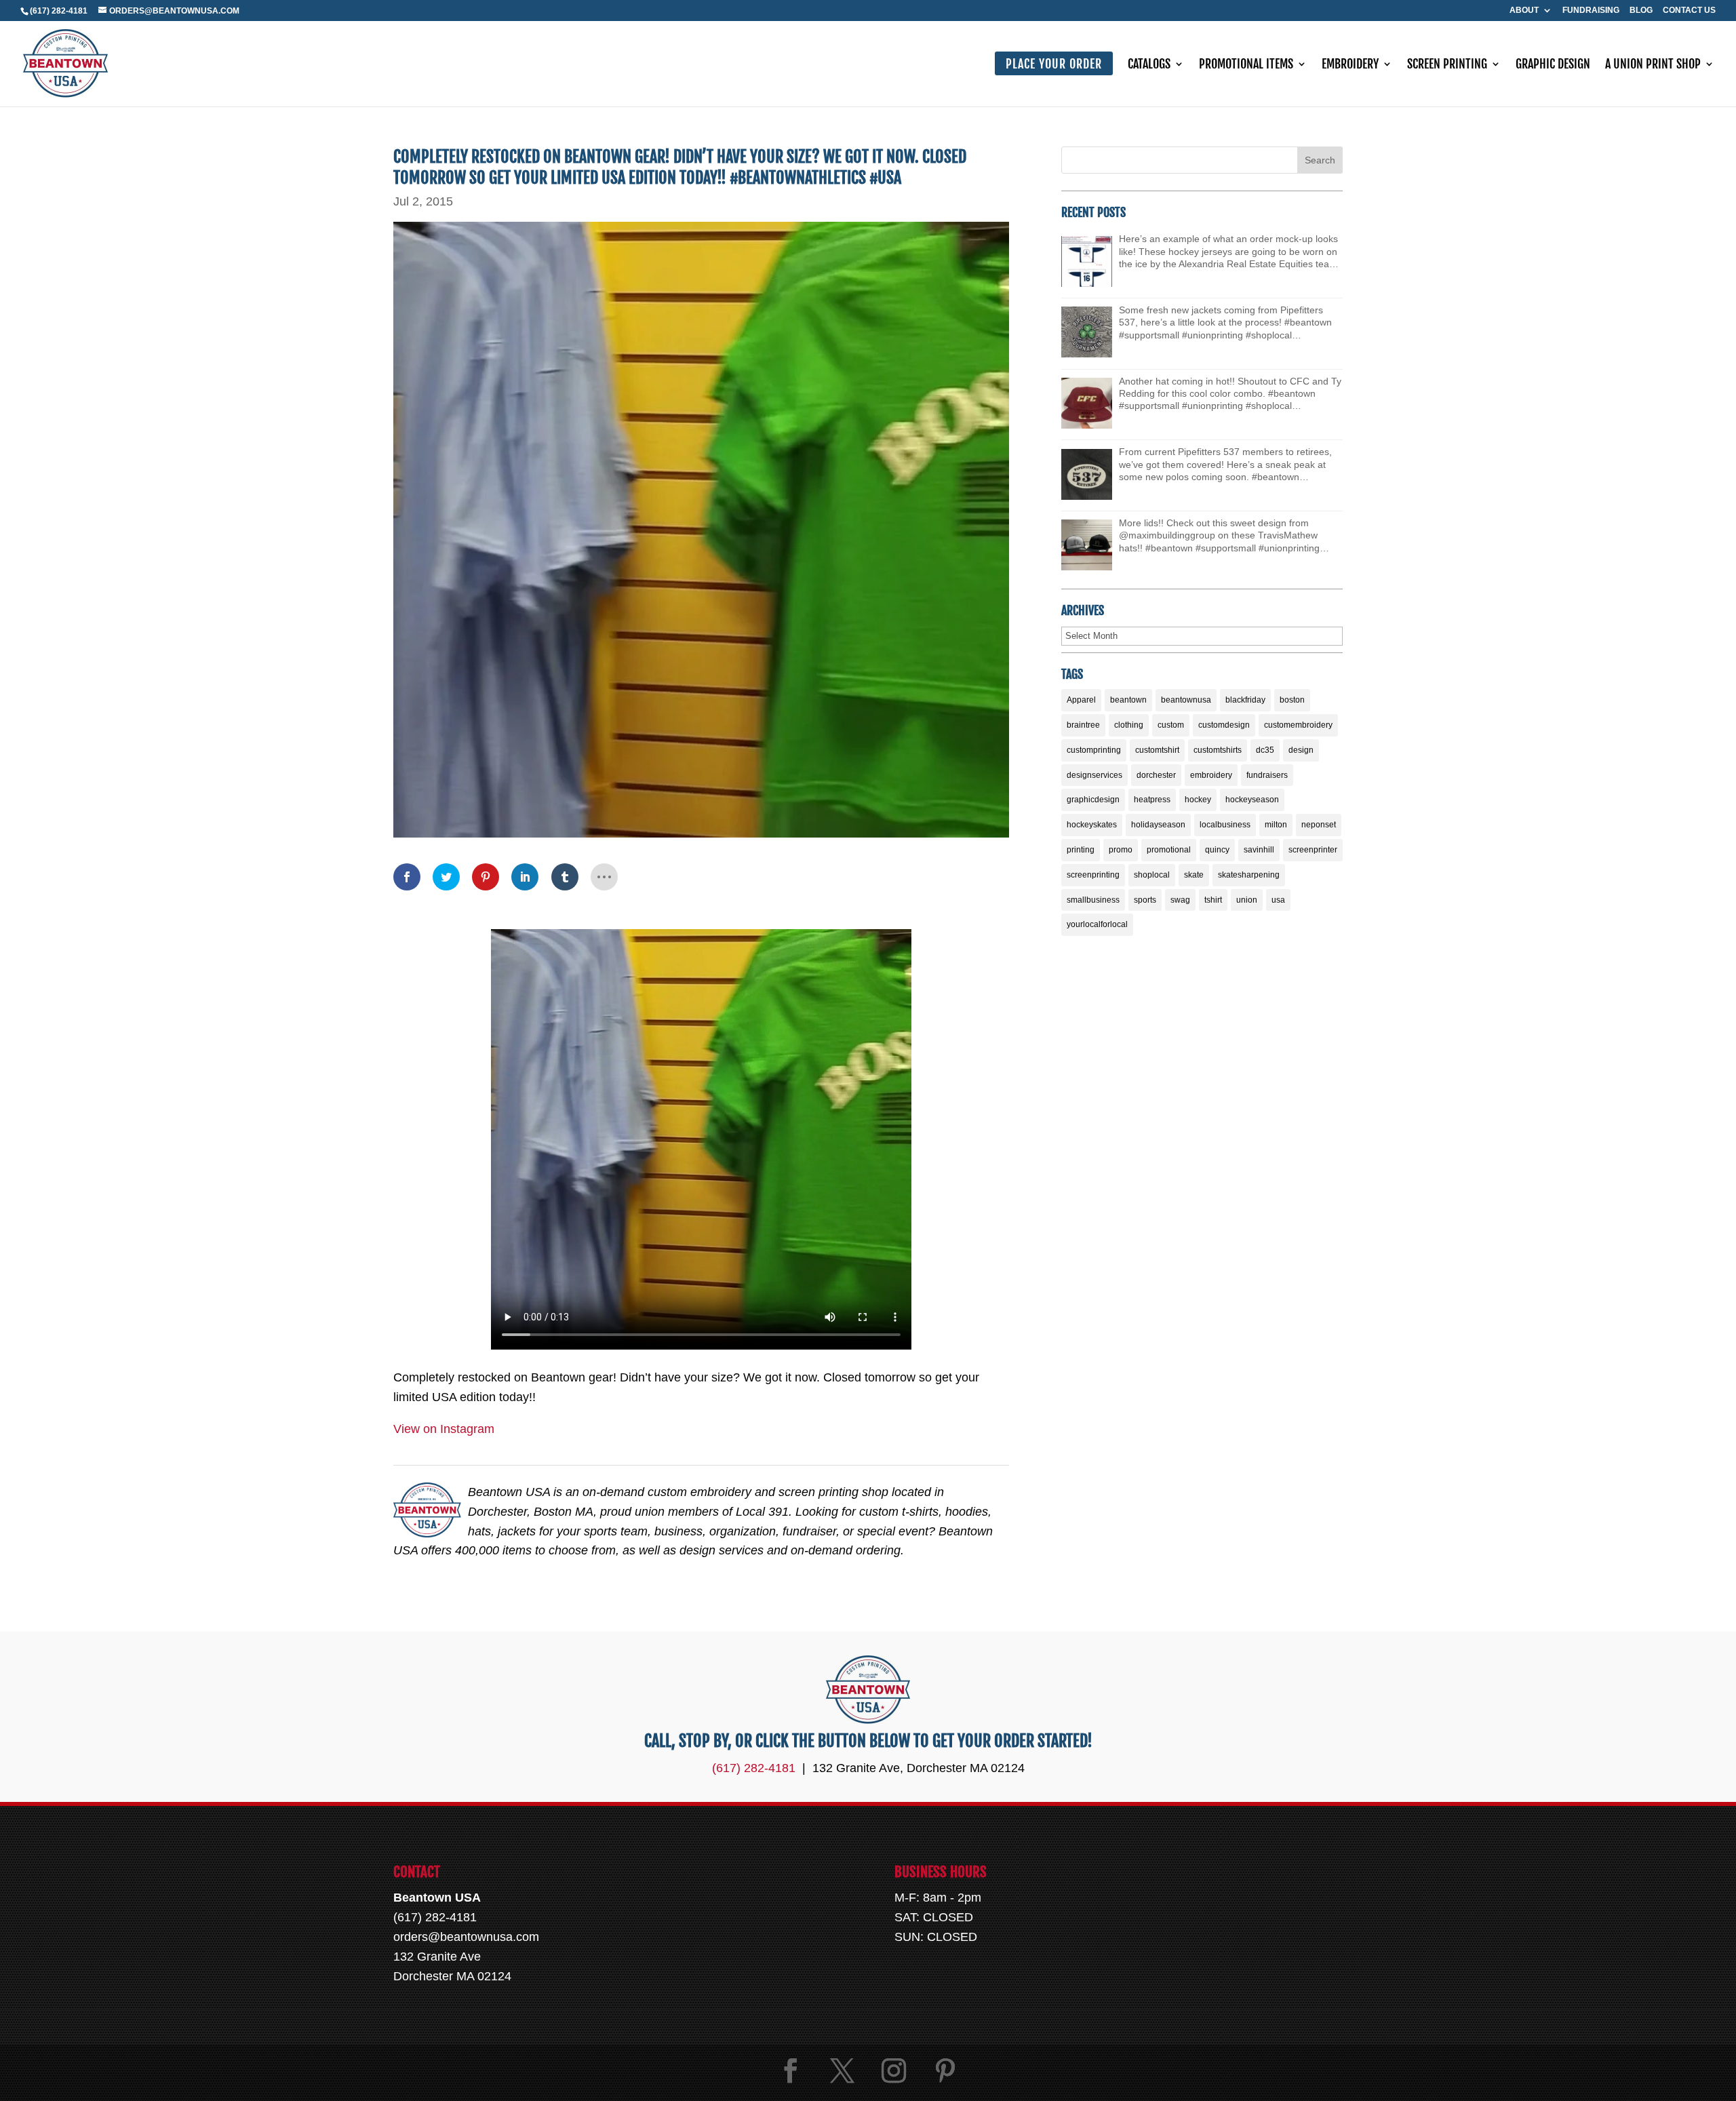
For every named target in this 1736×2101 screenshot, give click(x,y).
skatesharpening (1249, 875)
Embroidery (1350, 65)
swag (1180, 900)
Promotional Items (1246, 65)
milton (1276, 825)
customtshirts (1218, 750)
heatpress (1152, 800)
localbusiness (1225, 825)
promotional (1169, 850)
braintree (1083, 725)
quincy (1217, 850)
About (1524, 11)
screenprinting (1093, 875)
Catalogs (1149, 65)
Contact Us (1689, 11)
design (1301, 750)
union (1247, 900)
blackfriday (1245, 700)
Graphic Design (1553, 65)
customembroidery (1298, 725)
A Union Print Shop (1653, 65)
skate (1194, 875)
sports (1145, 900)
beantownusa (1186, 700)
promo (1121, 850)
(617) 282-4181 (59, 11)
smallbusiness (1093, 900)
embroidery (1211, 775)
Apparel (1081, 700)
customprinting (1094, 750)
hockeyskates (1092, 825)
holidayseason (1158, 825)
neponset (1319, 825)
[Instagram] (894, 2071)
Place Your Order (1054, 64)
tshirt (1213, 900)
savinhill (1259, 850)
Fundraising (1591, 11)
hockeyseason (1252, 800)
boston (1292, 700)
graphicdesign (1093, 800)
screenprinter (1313, 850)
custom (1171, 725)
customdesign (1224, 725)
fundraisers (1267, 775)
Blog (1641, 11)
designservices (1094, 775)
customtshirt (1157, 750)
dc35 (1265, 750)
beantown (1128, 700)
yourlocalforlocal (1097, 924)
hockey (1198, 800)
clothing (1129, 725)
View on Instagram (444, 1429)
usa (1278, 900)
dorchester (1156, 775)
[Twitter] (842, 2071)
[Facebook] (791, 2071)
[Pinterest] (945, 2071)
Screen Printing (1447, 65)
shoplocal (1152, 875)
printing (1081, 850)
